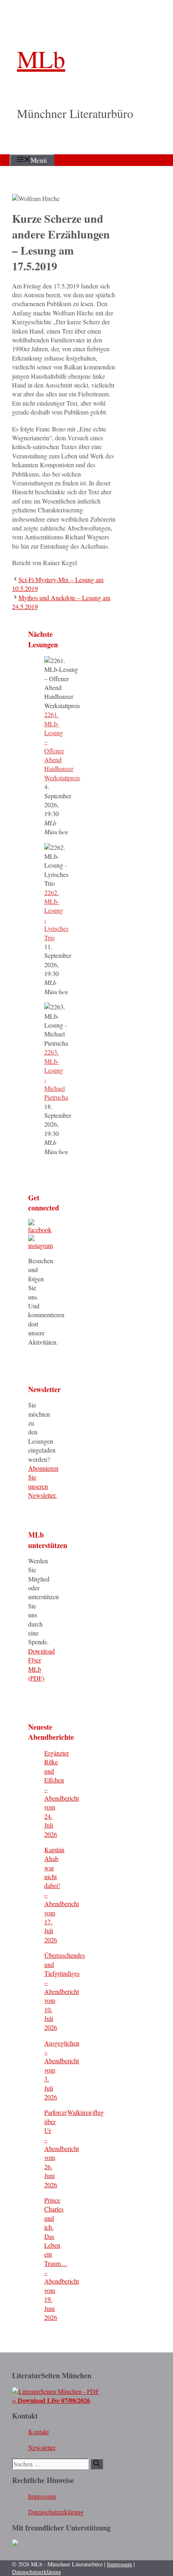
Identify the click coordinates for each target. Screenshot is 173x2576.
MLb (41, 59)
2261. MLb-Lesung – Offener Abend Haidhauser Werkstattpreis (62, 746)
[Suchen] (97, 2464)
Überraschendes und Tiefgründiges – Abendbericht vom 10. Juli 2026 (65, 1991)
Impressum (42, 2496)
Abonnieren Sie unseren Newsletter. (43, 1482)
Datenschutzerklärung (56, 2512)
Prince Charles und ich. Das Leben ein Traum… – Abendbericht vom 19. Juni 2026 (62, 2259)
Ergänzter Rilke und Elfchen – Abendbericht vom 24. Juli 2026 (62, 1794)
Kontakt (38, 2432)
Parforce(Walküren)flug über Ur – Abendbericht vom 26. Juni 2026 (74, 2148)
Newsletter (42, 2447)
